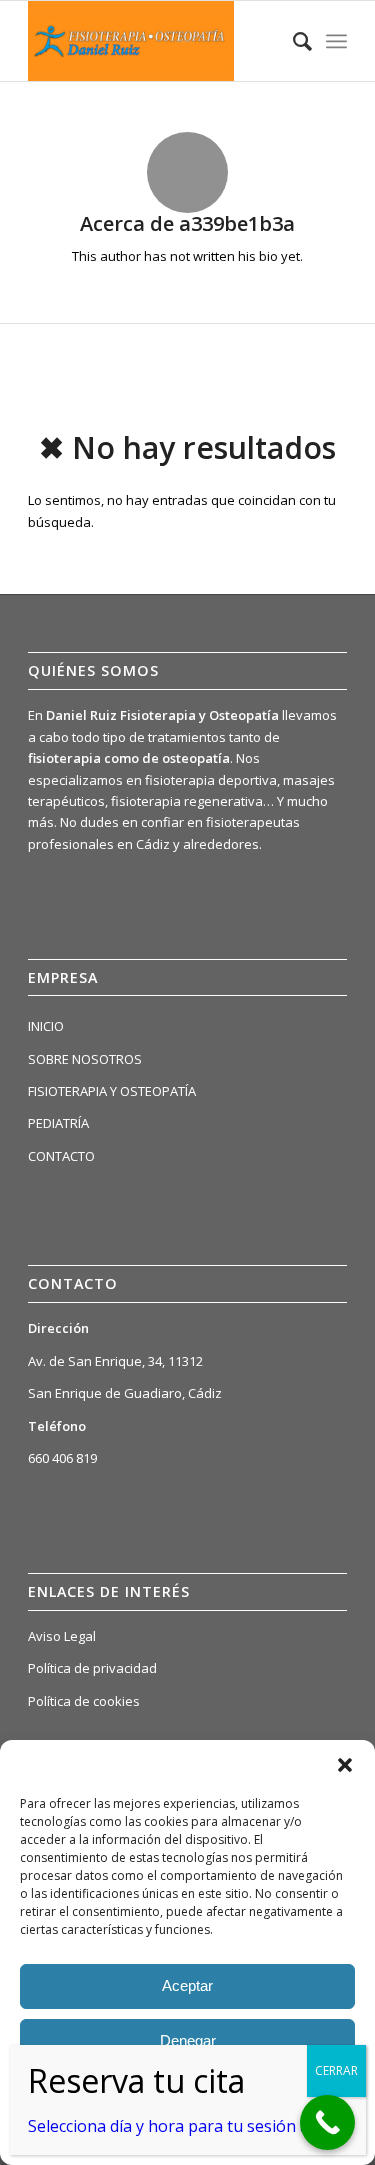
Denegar (188, 2040)
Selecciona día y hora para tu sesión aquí (180, 2126)
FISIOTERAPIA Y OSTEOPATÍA (112, 1091)
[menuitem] (292, 41)
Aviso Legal (62, 1636)
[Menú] (336, 41)
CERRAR (336, 2070)
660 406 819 (62, 1458)
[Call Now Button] (327, 2122)
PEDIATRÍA (58, 1123)
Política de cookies (84, 1701)
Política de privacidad (92, 1668)
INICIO (46, 1026)
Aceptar (187, 1985)
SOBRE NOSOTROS (85, 1059)
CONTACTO (61, 1156)
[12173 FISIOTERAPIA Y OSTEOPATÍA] (155, 41)
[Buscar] (292, 41)
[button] (345, 1765)
